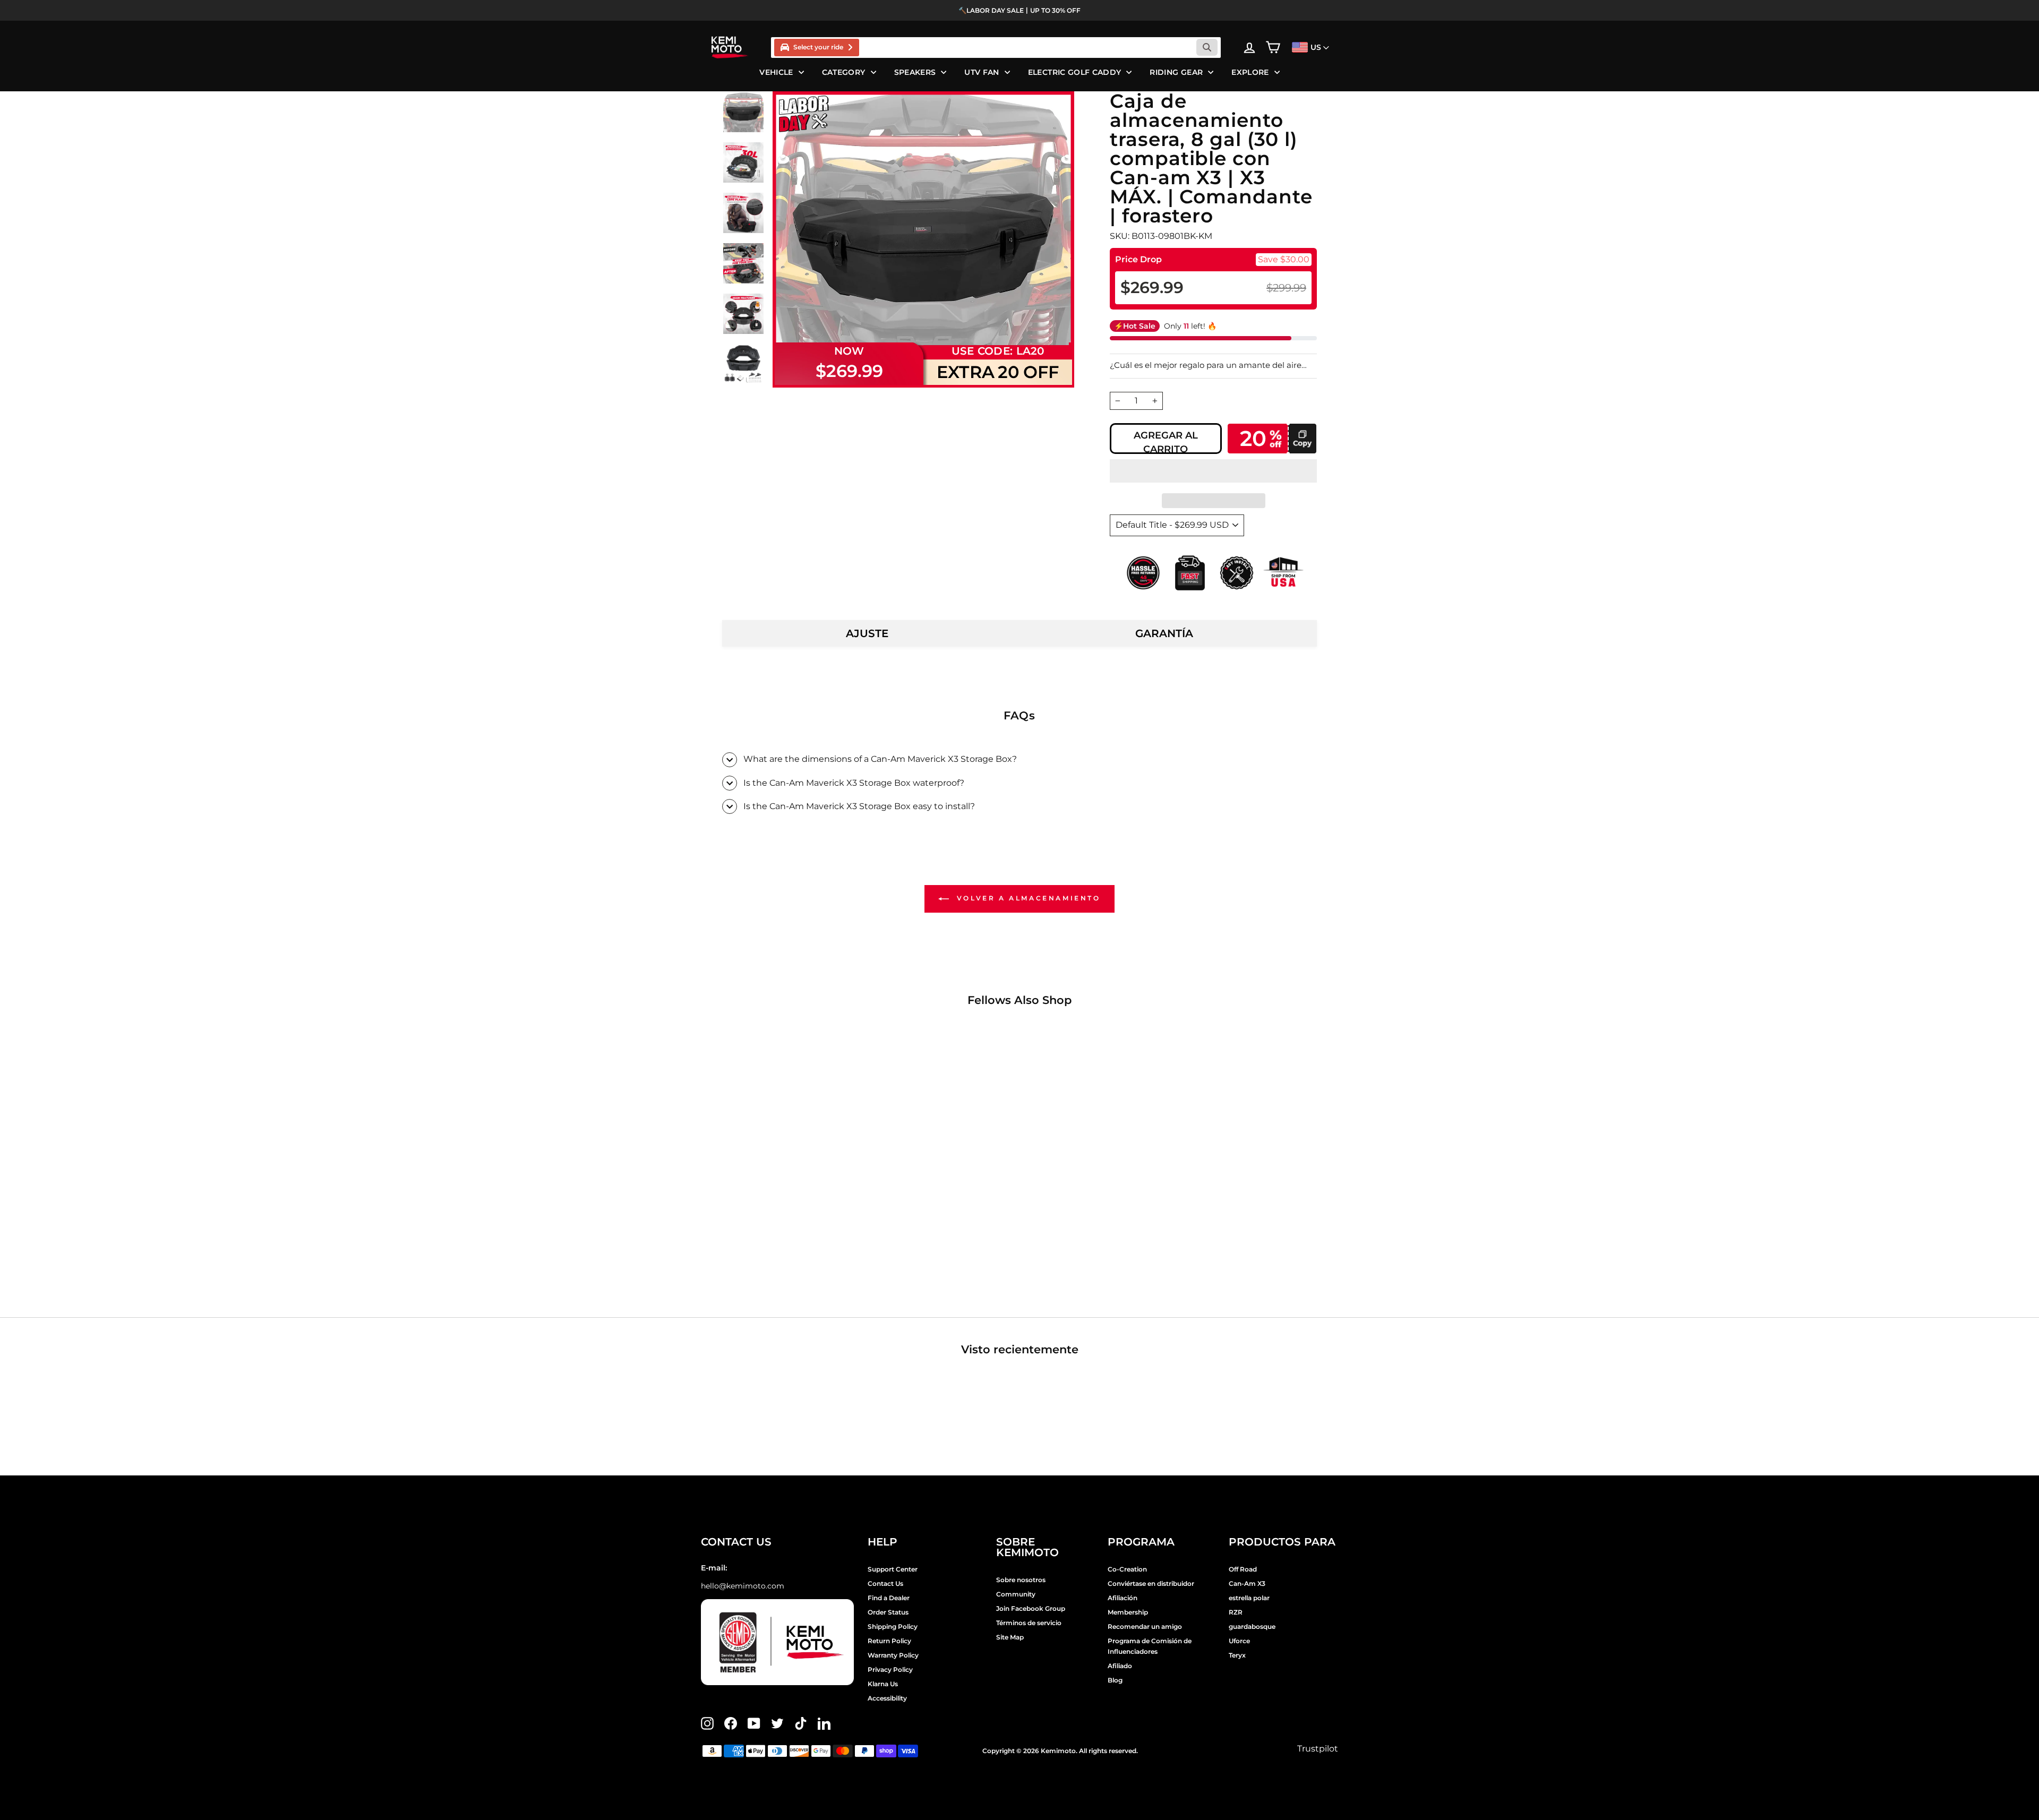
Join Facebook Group (1031, 1608)
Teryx (1237, 1655)
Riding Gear (1176, 72)
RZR (1236, 1612)
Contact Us (885, 1583)
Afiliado (1120, 1666)
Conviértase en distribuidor (1151, 1583)
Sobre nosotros (1021, 1580)
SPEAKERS (915, 72)
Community (1016, 1594)
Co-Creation (1127, 1569)
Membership (1128, 1612)
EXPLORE (1250, 72)
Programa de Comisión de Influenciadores (1150, 1646)
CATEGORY (844, 72)
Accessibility (887, 1698)
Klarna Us (883, 1684)
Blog (1115, 1680)
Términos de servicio (1029, 1623)
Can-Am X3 (1247, 1583)
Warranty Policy (893, 1655)
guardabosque (1252, 1626)
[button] (1213, 471)
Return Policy (889, 1641)
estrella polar (1249, 1598)
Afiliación (1123, 1598)
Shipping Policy (893, 1626)
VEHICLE (776, 72)
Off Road (1243, 1569)
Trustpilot (1318, 1749)
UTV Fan (982, 72)
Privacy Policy (890, 1669)
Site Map (1010, 1637)
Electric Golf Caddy (1075, 72)
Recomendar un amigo (1145, 1626)
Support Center (893, 1569)
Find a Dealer (889, 1598)
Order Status (888, 1612)
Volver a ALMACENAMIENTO (1027, 898)
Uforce (1239, 1641)
